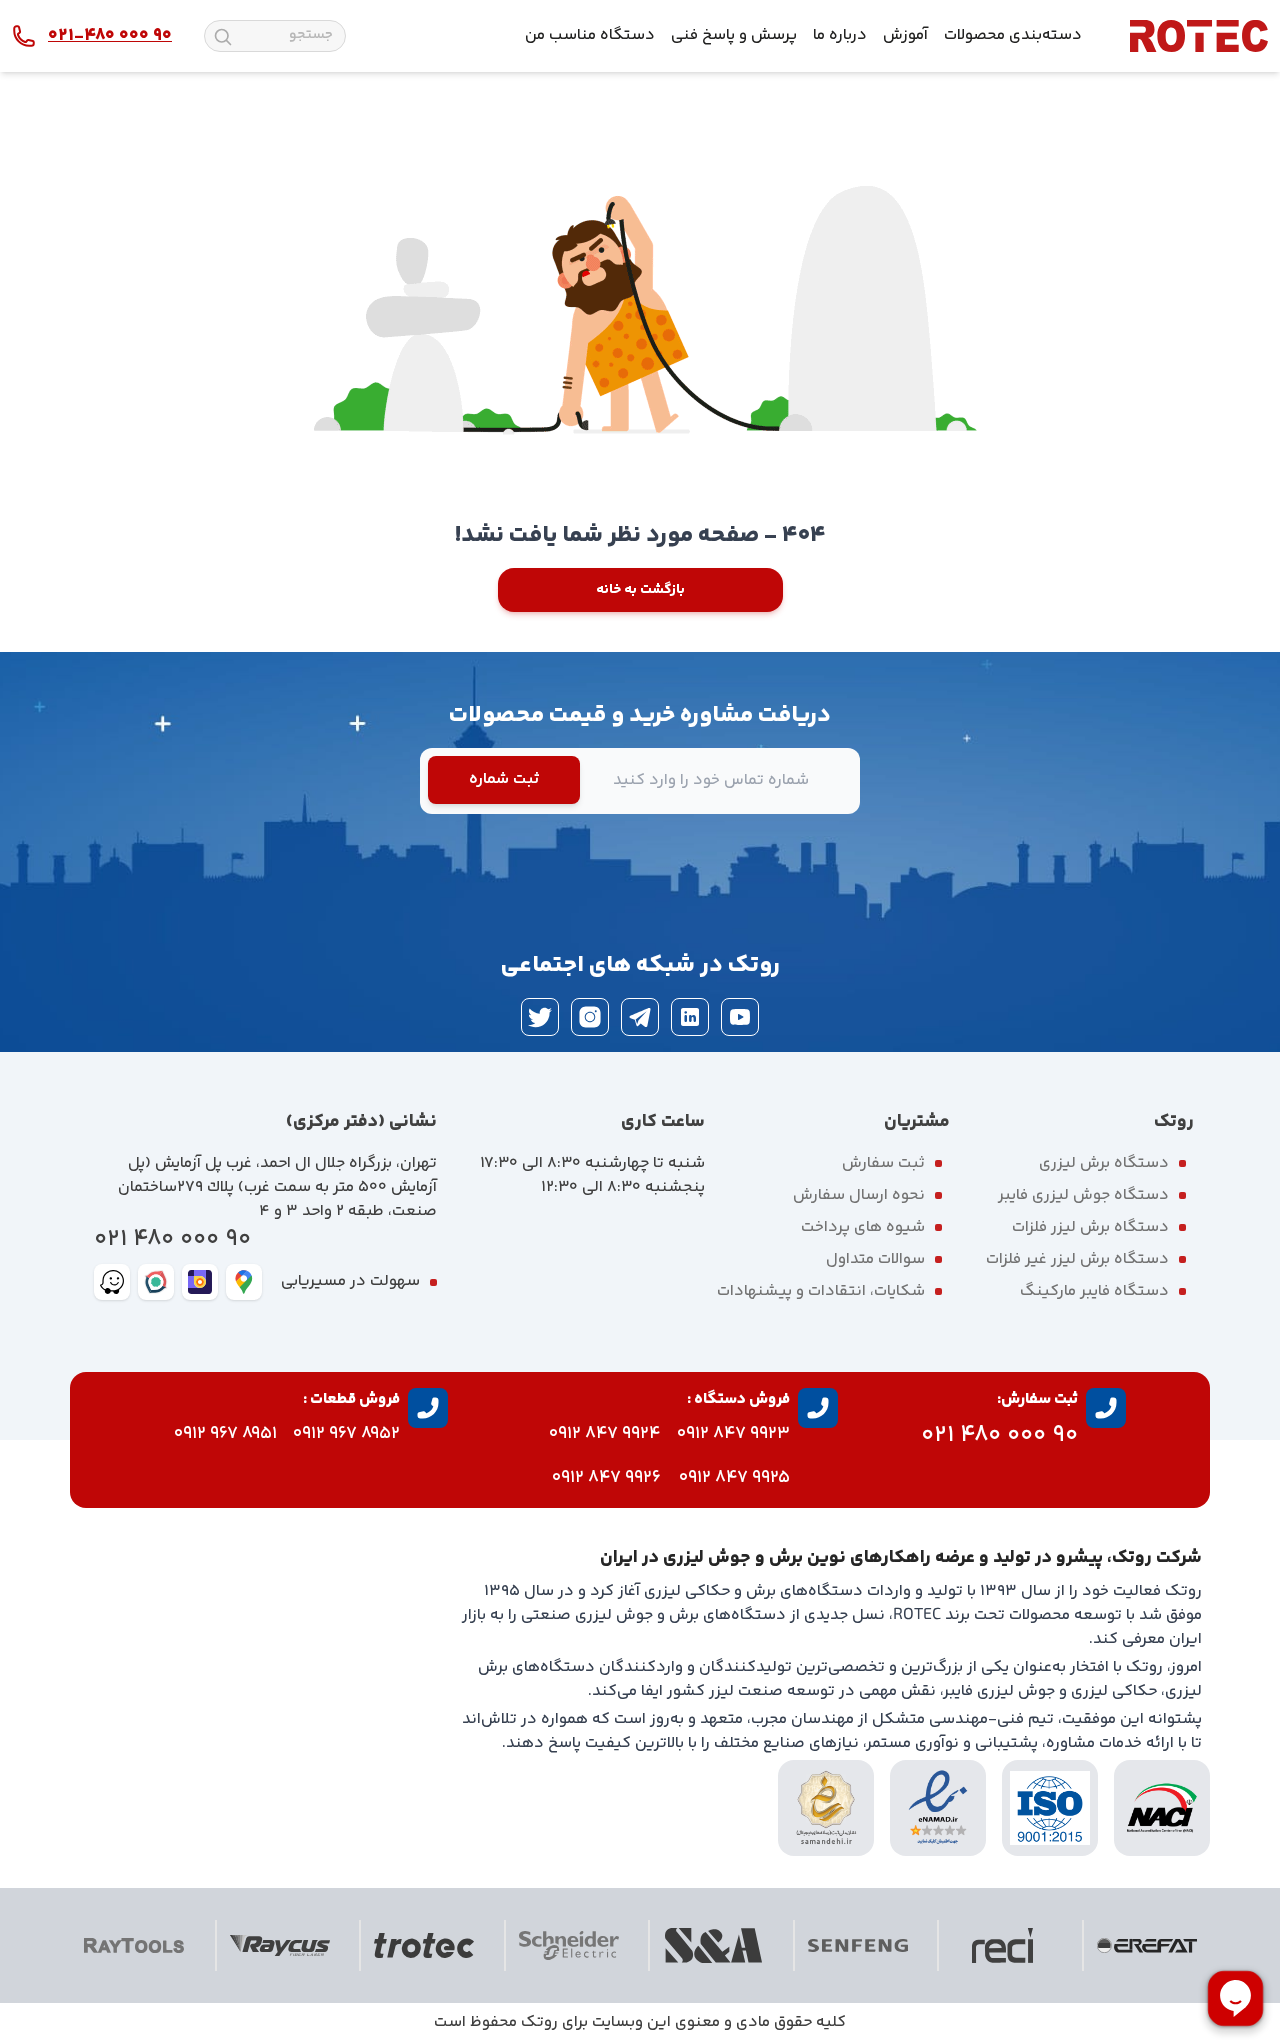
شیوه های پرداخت (863, 1227)
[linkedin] (690, 1017)
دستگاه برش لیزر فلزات (1090, 1227)
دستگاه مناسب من (590, 35)
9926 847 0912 (606, 1478)
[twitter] (540, 1017)
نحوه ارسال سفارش (859, 1195)
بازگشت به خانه (640, 590)
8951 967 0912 (225, 1434)
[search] (223, 37)
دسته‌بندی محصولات (1013, 35)
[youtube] (740, 1017)
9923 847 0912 (733, 1434)
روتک (539, 2022)
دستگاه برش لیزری (1104, 1163)
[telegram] (640, 1017)
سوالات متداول (875, 1259)
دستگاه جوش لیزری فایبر (1083, 1195)
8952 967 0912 (346, 1434)
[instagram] (590, 1017)
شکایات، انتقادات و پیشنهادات (821, 1291)
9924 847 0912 (605, 1434)
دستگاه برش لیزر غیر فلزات (1077, 1259)
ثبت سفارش (883, 1163)
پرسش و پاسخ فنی (734, 35)
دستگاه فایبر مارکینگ (1094, 1291)
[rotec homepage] (1199, 36)
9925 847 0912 (734, 1478)
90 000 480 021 (172, 1239)
